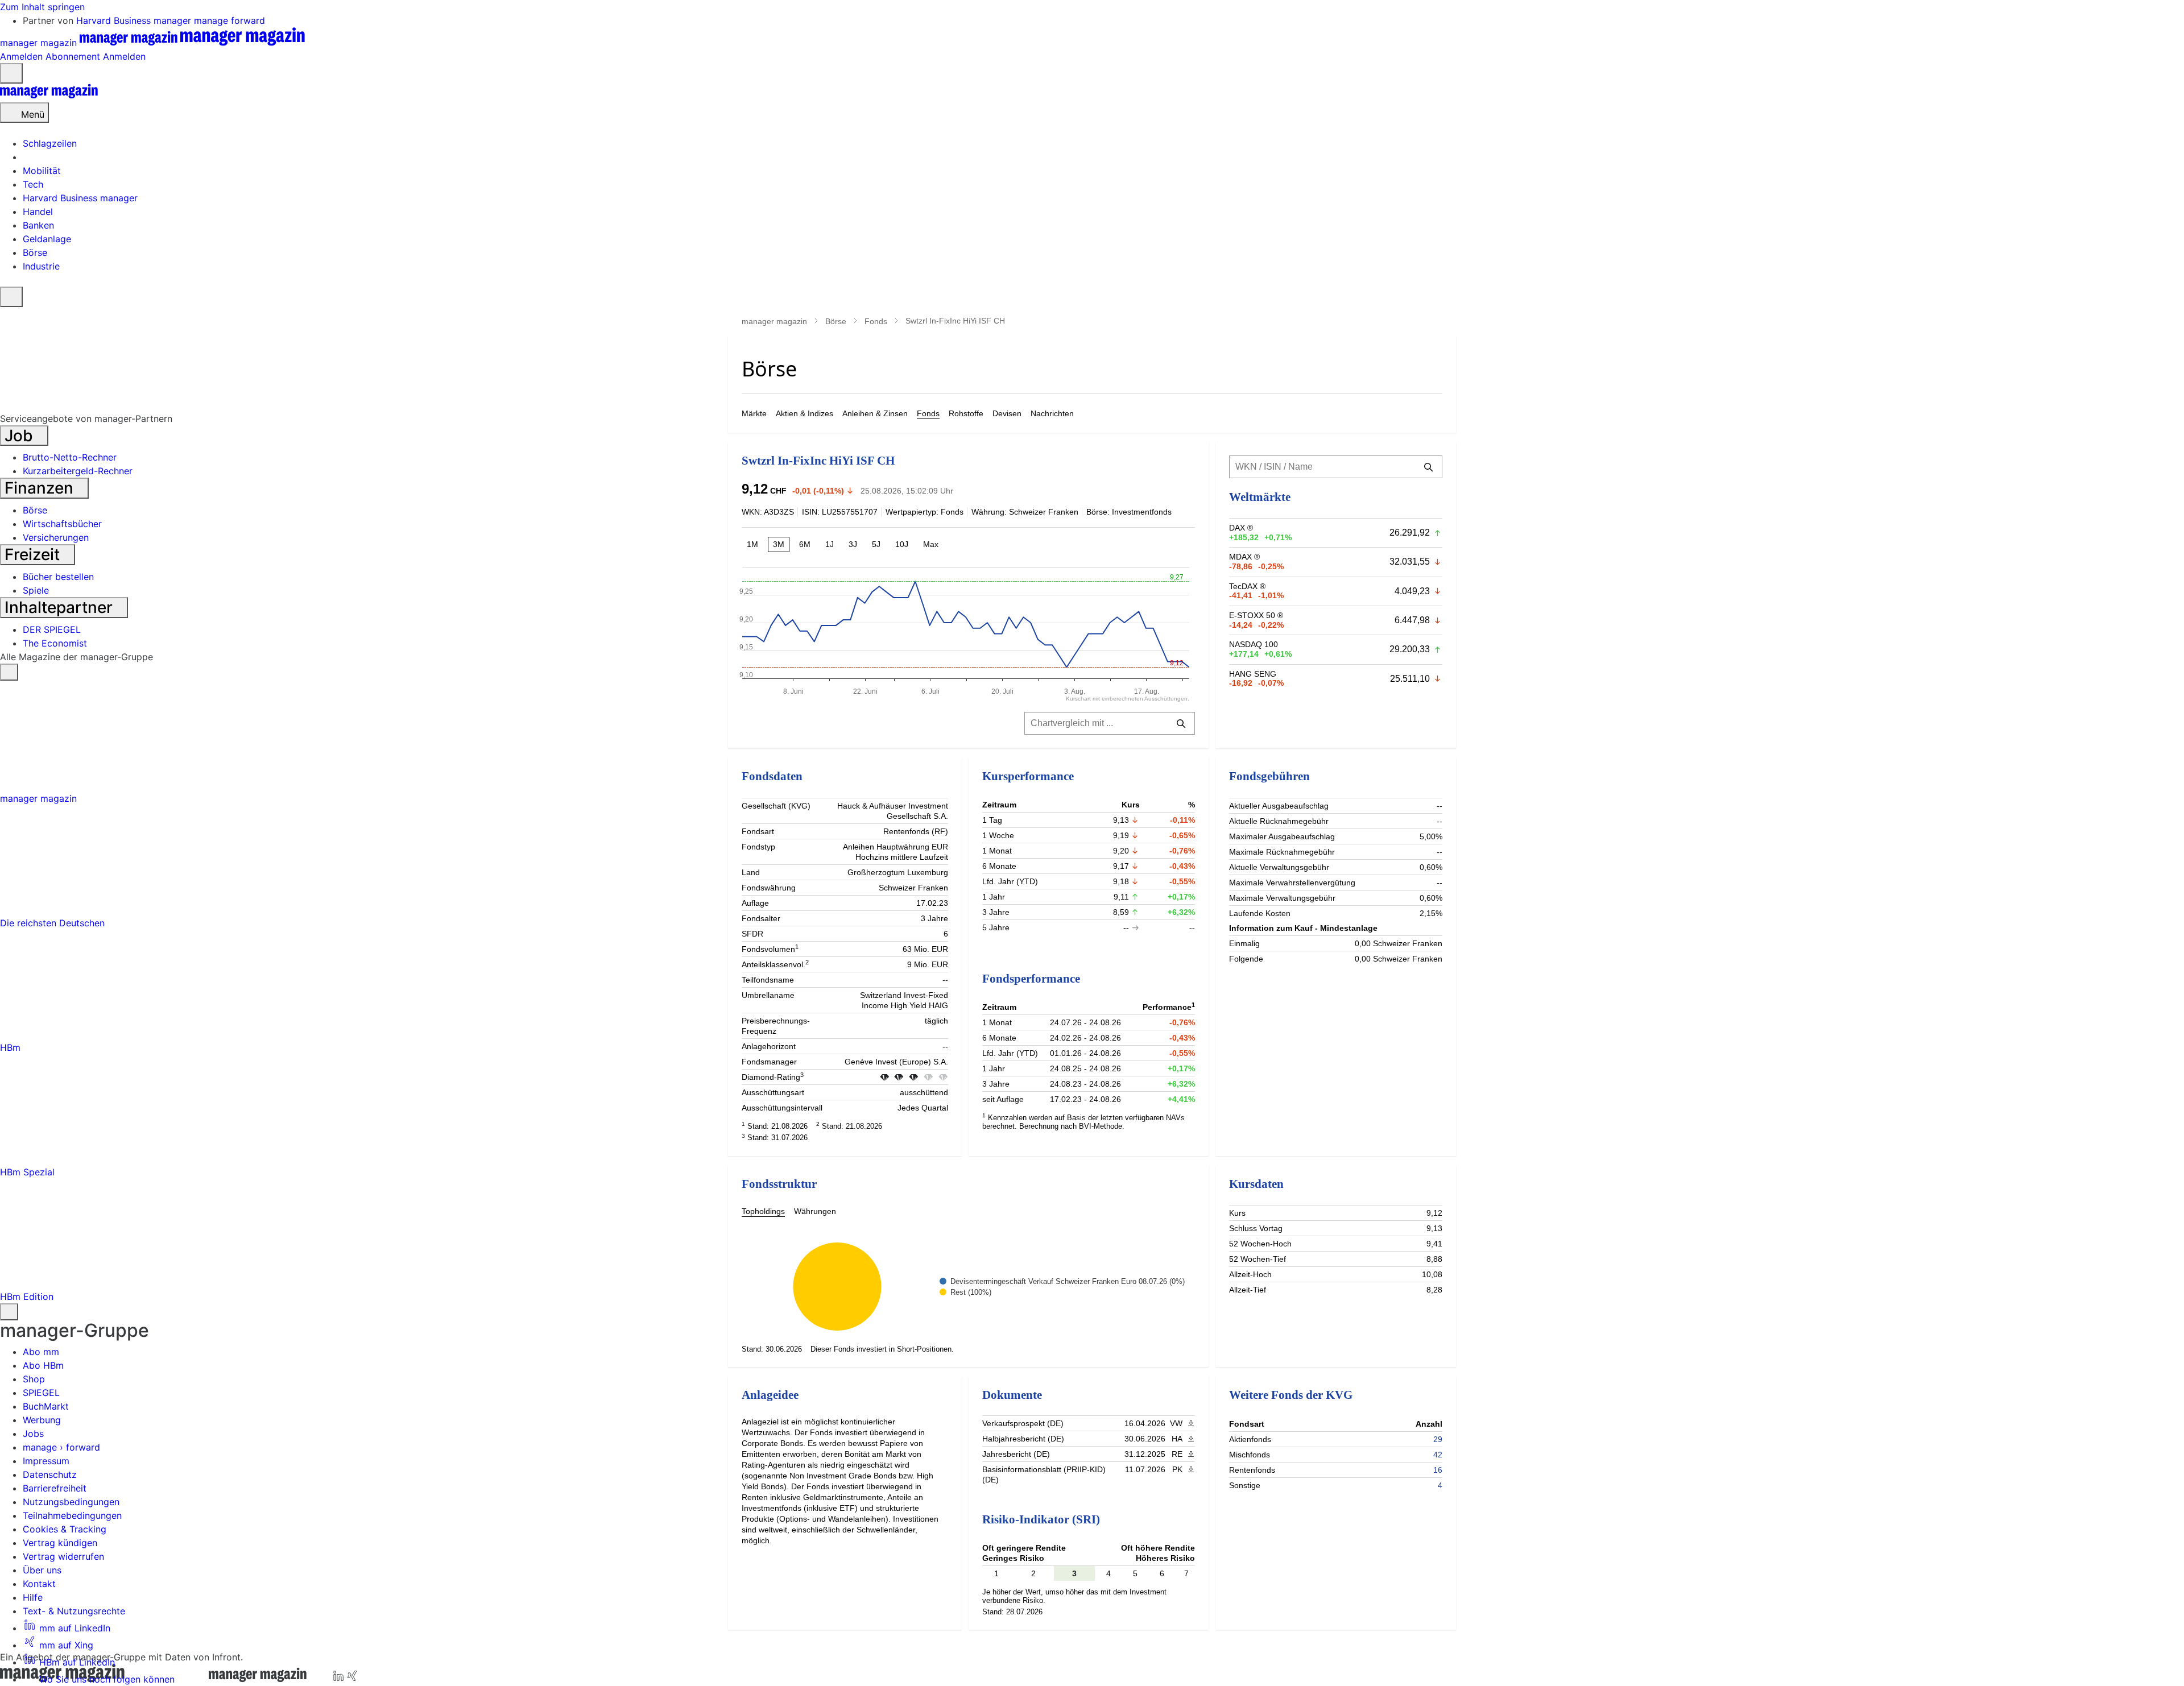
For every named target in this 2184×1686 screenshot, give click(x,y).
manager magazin (774, 321)
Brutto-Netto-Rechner (70, 457)
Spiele (36, 590)
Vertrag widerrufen (63, 1556)
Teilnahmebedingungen (72, 1515)
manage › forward (61, 1447)
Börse (836, 321)
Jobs (33, 1434)
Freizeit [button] (34, 554)
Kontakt (39, 1584)
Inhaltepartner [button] (61, 607)
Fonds (876, 321)
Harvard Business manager (135, 20)
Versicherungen (56, 537)
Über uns (42, 1570)
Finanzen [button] (41, 488)
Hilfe (33, 1597)
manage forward (229, 20)
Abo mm (41, 1352)
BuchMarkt (46, 1406)
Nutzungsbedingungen (71, 1502)
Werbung (42, 1420)
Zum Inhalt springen (42, 7)
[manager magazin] (49, 96)
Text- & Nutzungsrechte (74, 1611)
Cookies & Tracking (65, 1529)
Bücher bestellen (58, 577)
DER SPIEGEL (52, 629)
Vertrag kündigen (60, 1543)
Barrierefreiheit (55, 1488)
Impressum (46, 1461)
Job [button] (21, 436)
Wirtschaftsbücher (62, 524)
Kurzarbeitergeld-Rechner (78, 471)
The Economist (55, 643)
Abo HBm (43, 1365)
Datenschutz (50, 1474)
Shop (34, 1379)
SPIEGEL (41, 1393)
